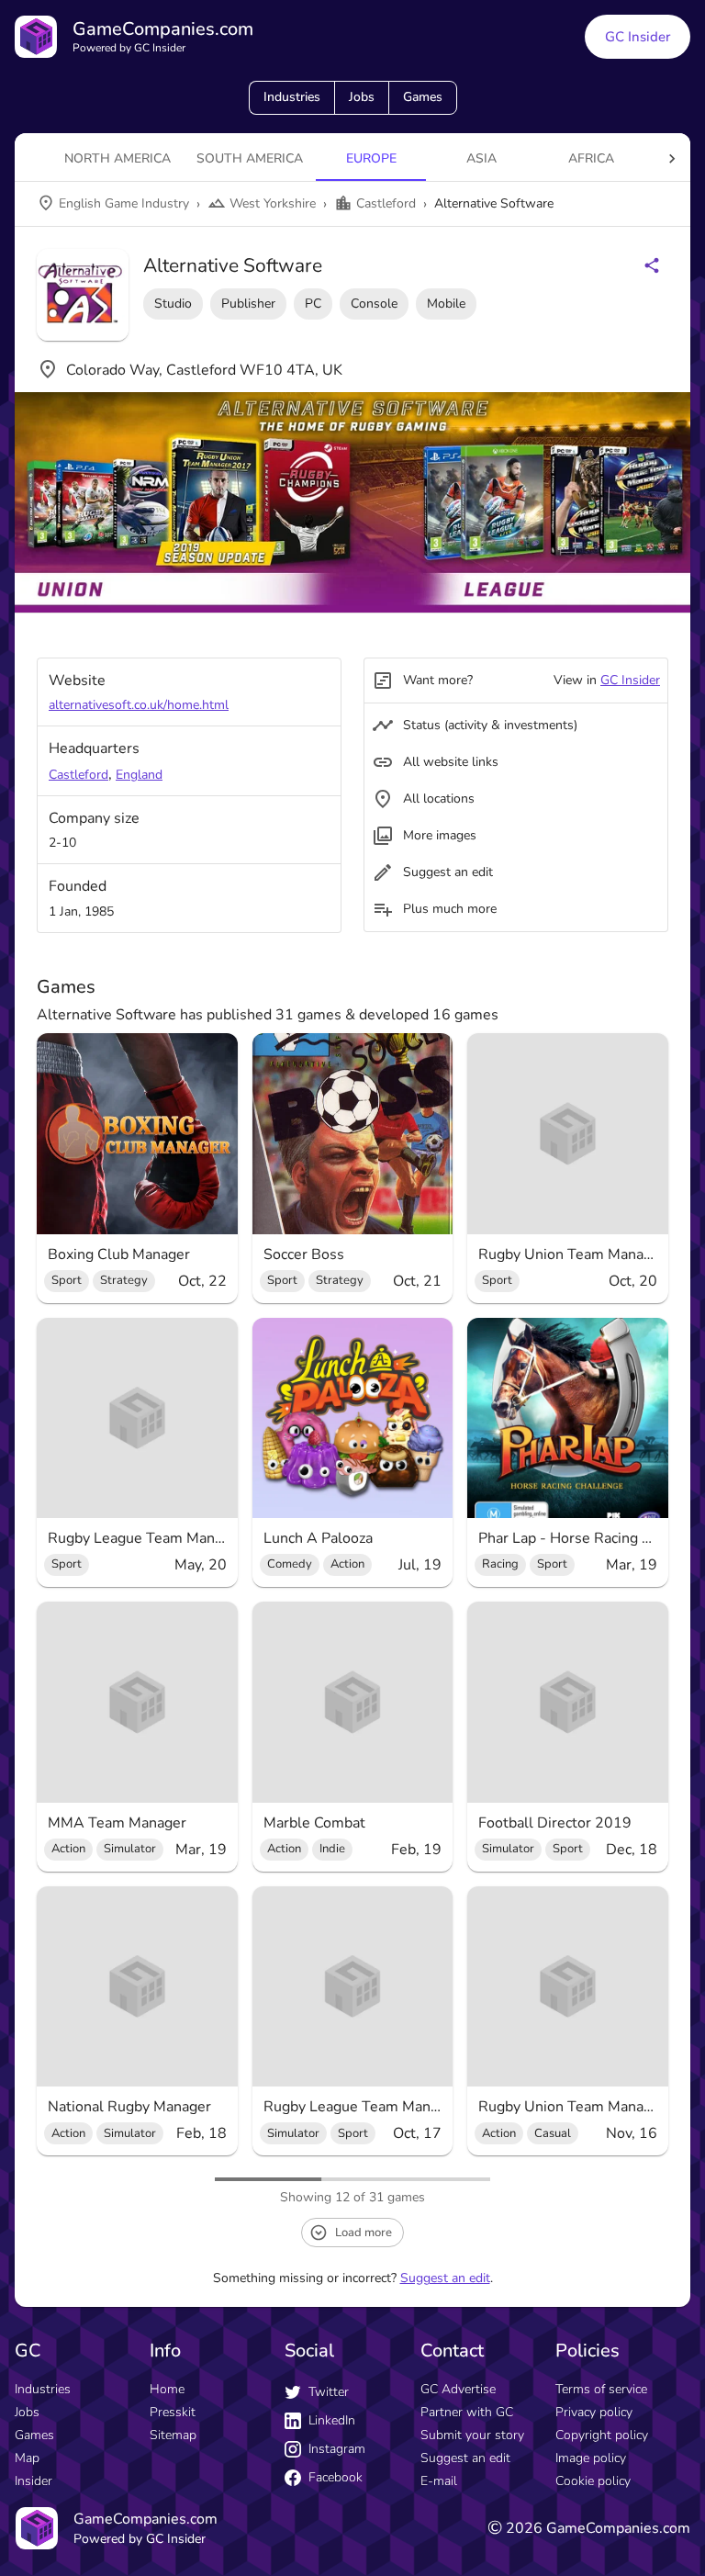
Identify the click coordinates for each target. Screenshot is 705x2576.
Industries (292, 97)
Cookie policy (593, 2481)
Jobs (362, 97)
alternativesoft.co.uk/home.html (139, 705)
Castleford (78, 775)
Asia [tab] (481, 158)
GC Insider (638, 37)
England (139, 775)
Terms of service (601, 2389)
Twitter (329, 2392)
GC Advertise (458, 2389)
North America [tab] (117, 158)
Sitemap (173, 2435)
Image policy (591, 2458)
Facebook (336, 2477)
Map (27, 2458)
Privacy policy (594, 2412)
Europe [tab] (371, 158)
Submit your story (472, 2435)
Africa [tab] (591, 158)
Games (423, 97)
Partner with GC (467, 2412)
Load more (364, 2233)
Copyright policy (602, 2435)
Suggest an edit (445, 2278)
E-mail (439, 2481)
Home (167, 2389)
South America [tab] (250, 158)
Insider (34, 2481)
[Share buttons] (652, 265)
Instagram (337, 2449)
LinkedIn (332, 2420)
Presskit (173, 2412)
